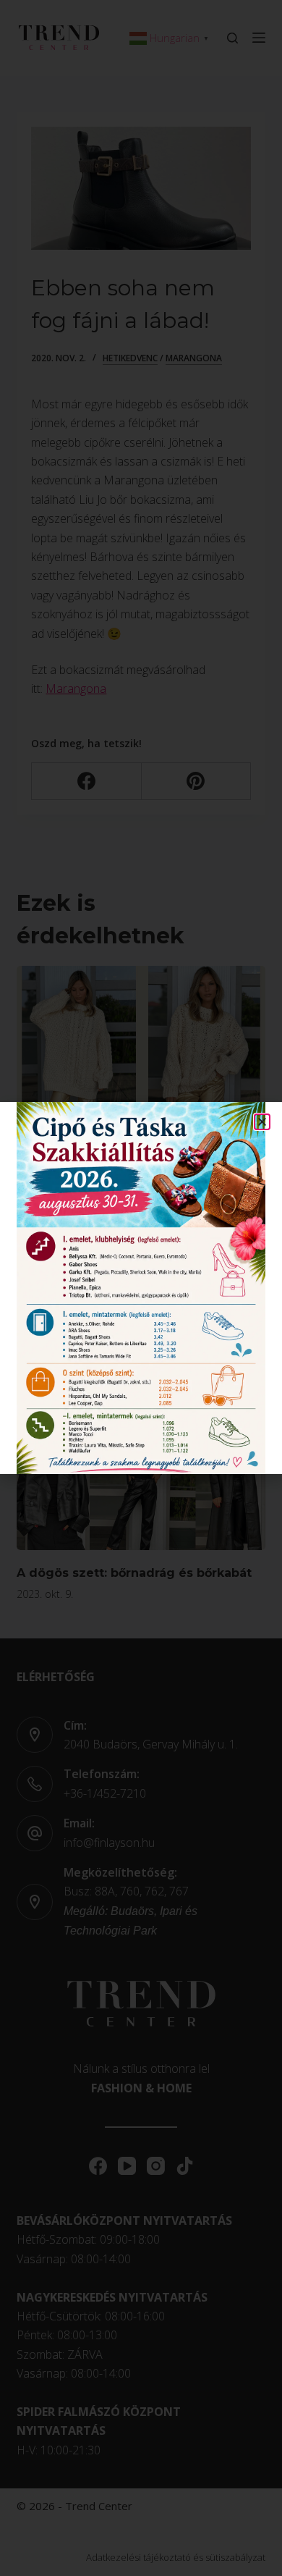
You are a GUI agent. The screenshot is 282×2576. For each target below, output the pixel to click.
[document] (141, 1288)
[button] (262, 1122)
